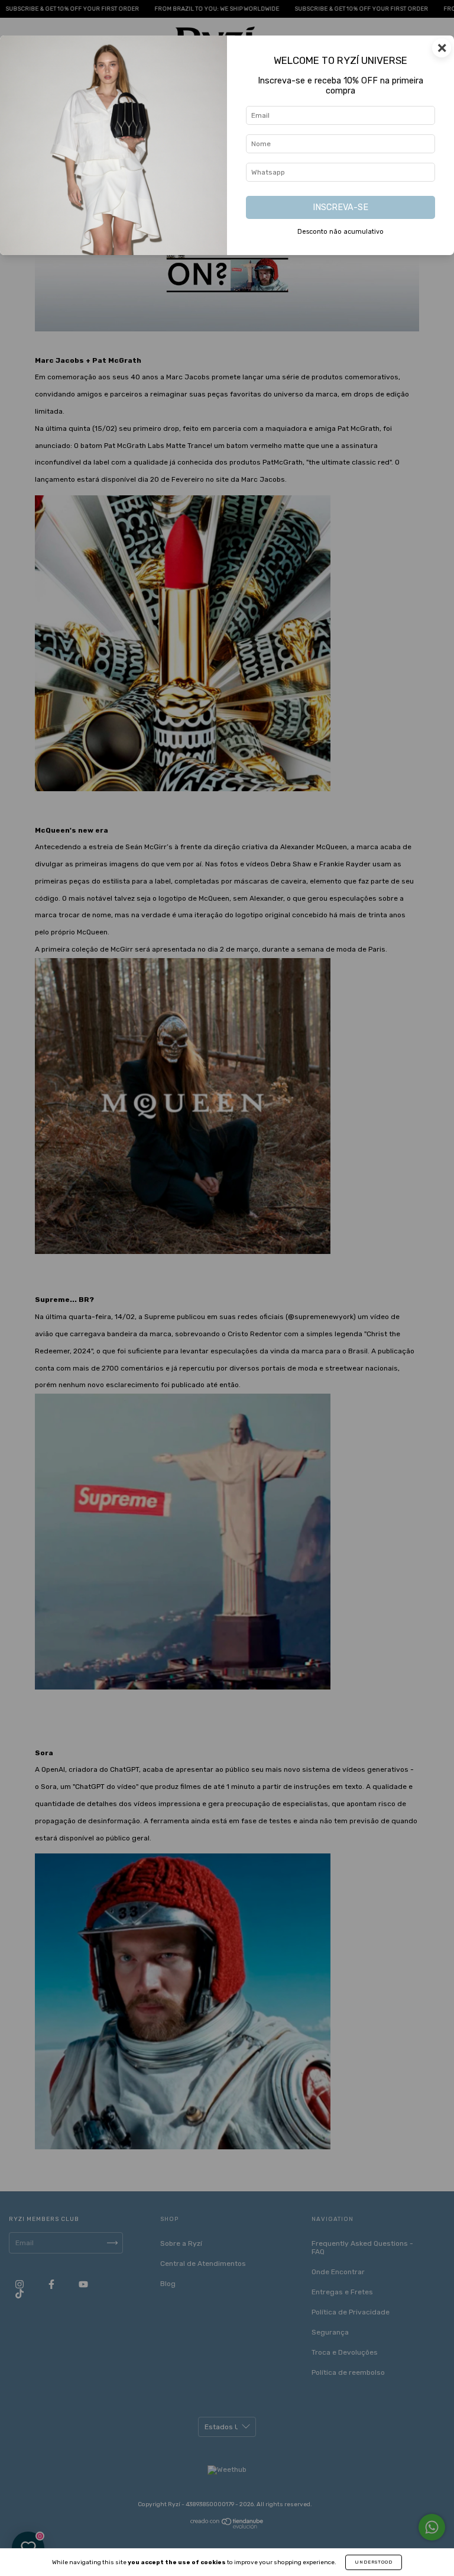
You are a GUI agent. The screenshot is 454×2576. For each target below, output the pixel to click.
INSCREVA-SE (340, 207)
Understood (374, 2562)
